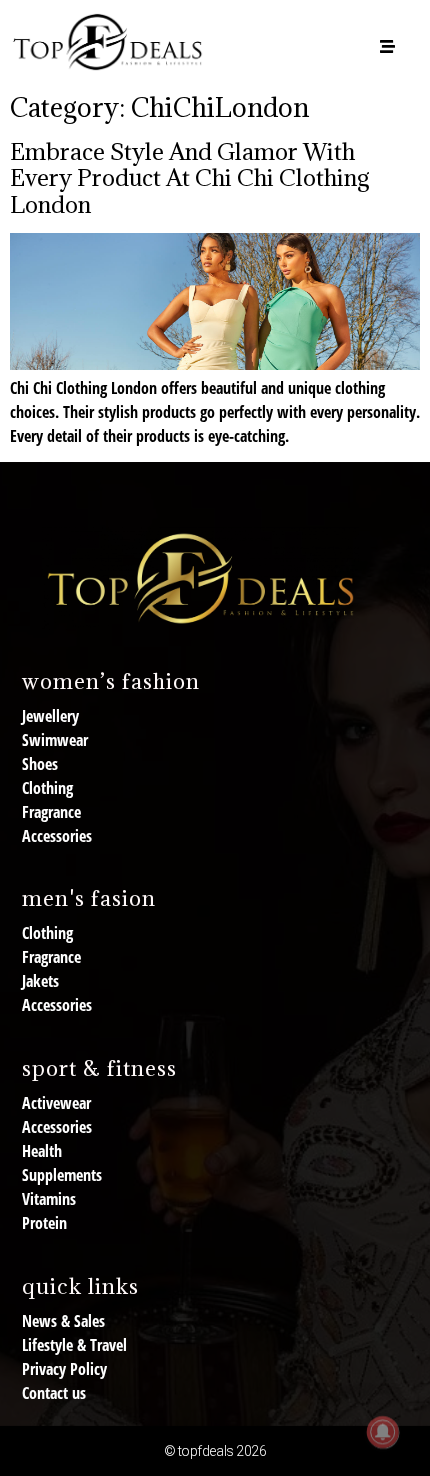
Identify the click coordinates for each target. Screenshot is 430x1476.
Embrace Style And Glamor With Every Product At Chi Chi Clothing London (190, 177)
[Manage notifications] (383, 1432)
